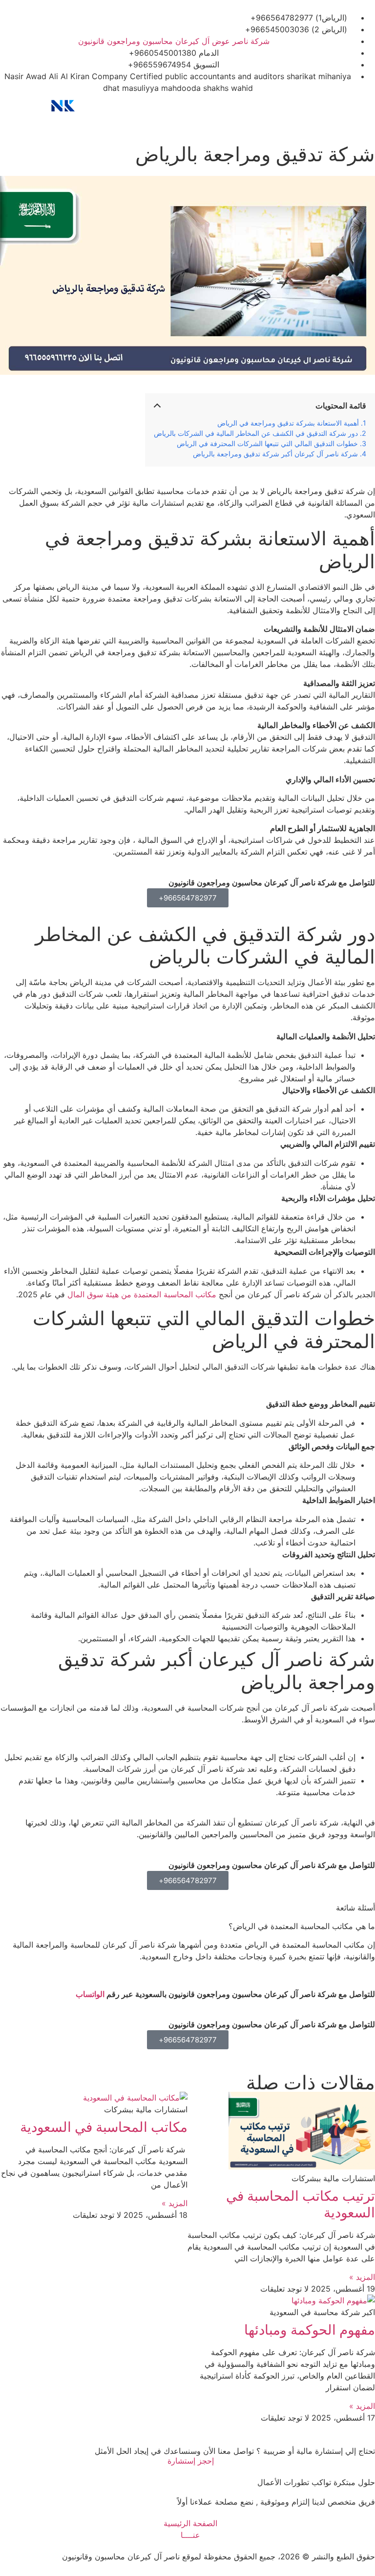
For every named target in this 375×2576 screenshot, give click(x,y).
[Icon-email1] (288, 106)
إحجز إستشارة (191, 2461)
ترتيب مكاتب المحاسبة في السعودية (301, 2204)
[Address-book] (213, 106)
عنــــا (190, 2535)
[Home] (363, 106)
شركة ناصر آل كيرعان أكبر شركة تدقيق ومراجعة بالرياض (275, 454)
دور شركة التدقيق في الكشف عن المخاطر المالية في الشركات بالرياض (256, 433)
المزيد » (362, 2277)
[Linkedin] (138, 106)
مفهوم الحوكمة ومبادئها (310, 2330)
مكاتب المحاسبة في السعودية (104, 2127)
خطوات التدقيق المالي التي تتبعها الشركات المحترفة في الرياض (267, 443)
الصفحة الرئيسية (190, 2523)
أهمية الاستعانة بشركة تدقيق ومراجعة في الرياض (288, 423)
